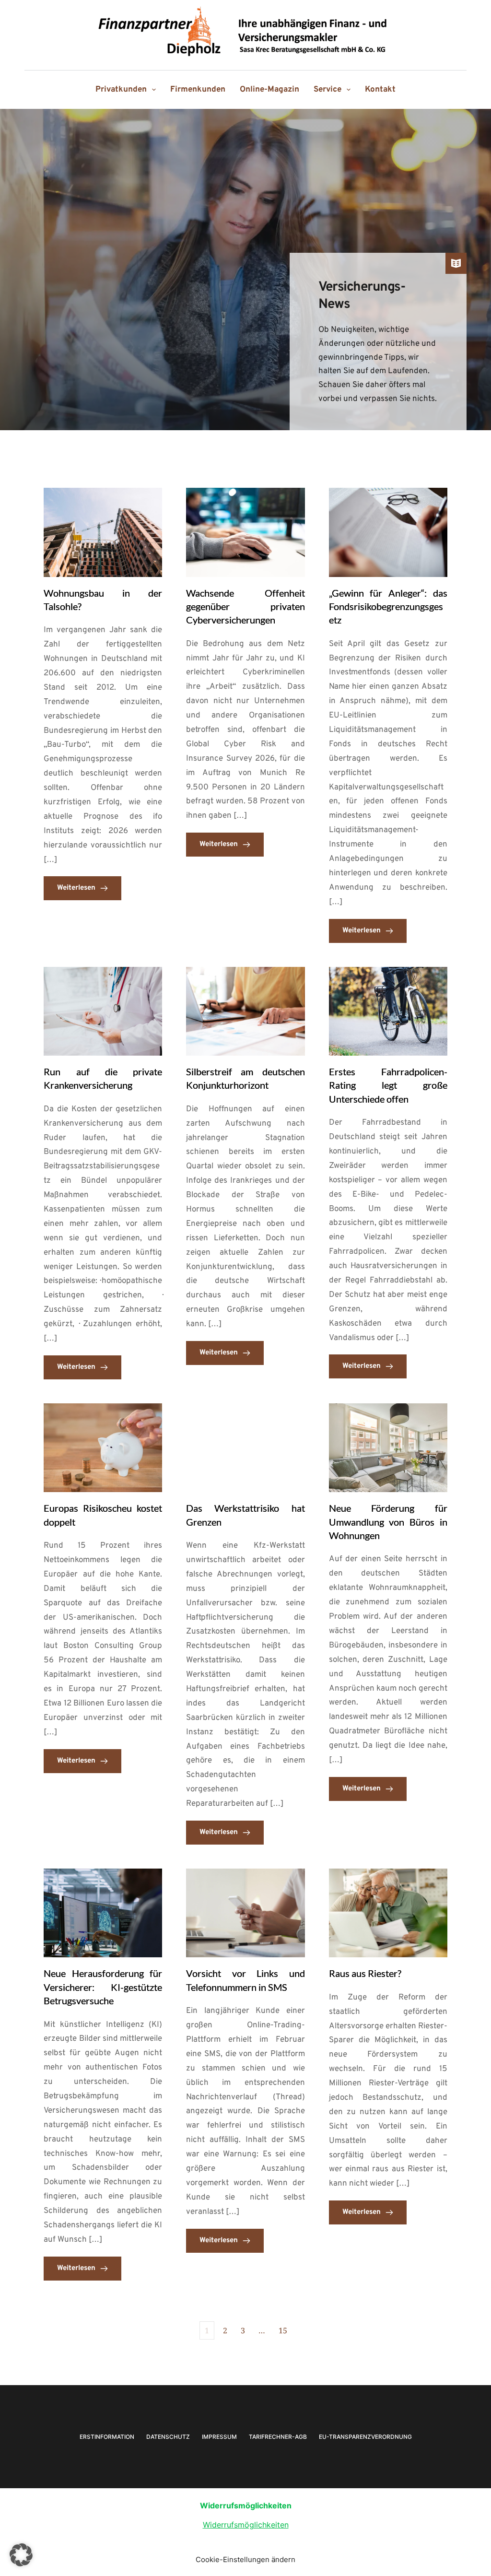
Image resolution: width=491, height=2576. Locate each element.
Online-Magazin (269, 90)
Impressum (219, 2437)
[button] (21, 2555)
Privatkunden (121, 90)
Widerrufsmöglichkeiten (246, 2525)
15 (283, 2330)
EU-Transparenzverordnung (365, 2437)
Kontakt (380, 90)
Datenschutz (168, 2437)
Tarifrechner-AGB (278, 2437)
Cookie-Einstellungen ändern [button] (245, 2559)
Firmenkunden (198, 90)
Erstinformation (107, 2437)
